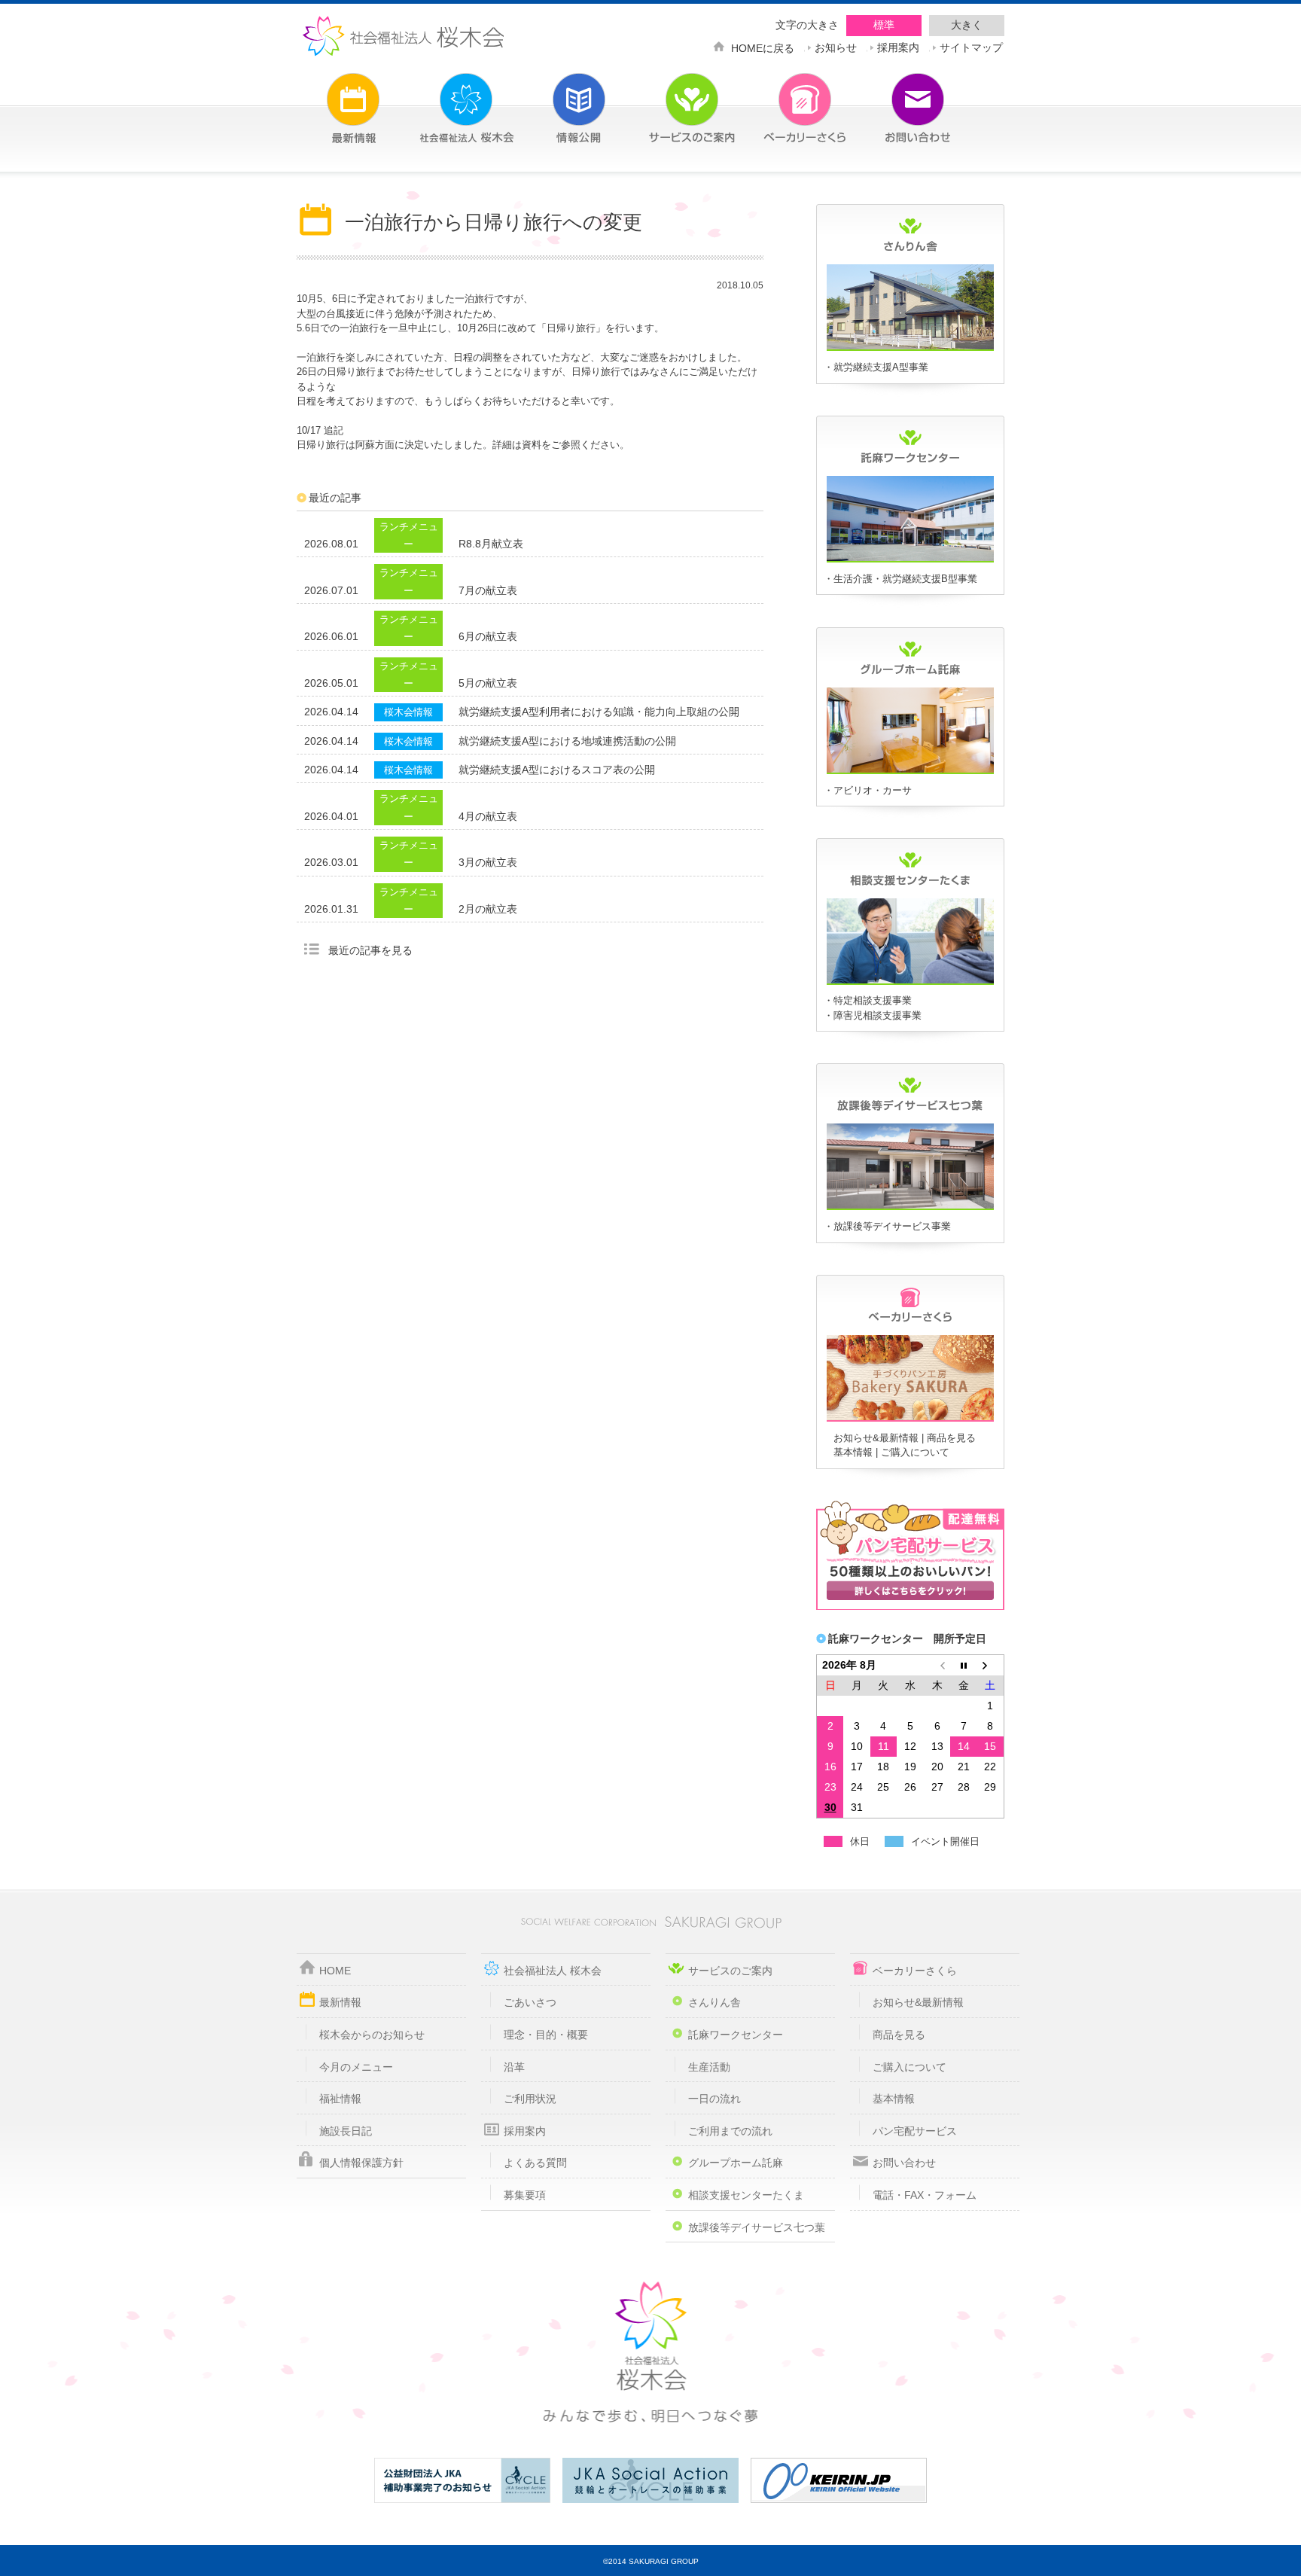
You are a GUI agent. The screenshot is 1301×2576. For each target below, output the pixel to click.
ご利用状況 (530, 2099)
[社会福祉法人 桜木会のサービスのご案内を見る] (669, 99)
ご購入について (915, 1452)
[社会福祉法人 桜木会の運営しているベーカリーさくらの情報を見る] (782, 99)
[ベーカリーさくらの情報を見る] (910, 1419)
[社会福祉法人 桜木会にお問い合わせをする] (895, 99)
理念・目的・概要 (546, 2035)
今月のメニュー (356, 2067)
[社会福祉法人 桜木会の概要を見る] (443, 99)
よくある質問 (535, 2163)
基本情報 (853, 1452)
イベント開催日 (945, 1841)
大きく (967, 25)
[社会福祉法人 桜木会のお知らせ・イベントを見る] (331, 99)
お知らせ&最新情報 (876, 1438)
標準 (884, 25)
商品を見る (951, 1438)
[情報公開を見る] (556, 99)
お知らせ (836, 46)
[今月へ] (964, 1665)
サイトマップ (971, 46)
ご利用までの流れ (730, 2131)
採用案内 (898, 46)
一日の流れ (714, 2099)
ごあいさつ (530, 2002)
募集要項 (525, 2195)
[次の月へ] (991, 1665)
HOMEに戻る (763, 47)
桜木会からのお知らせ (372, 2035)
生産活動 (709, 2067)
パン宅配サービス (915, 2131)
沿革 (514, 2067)
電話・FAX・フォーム (925, 2195)
